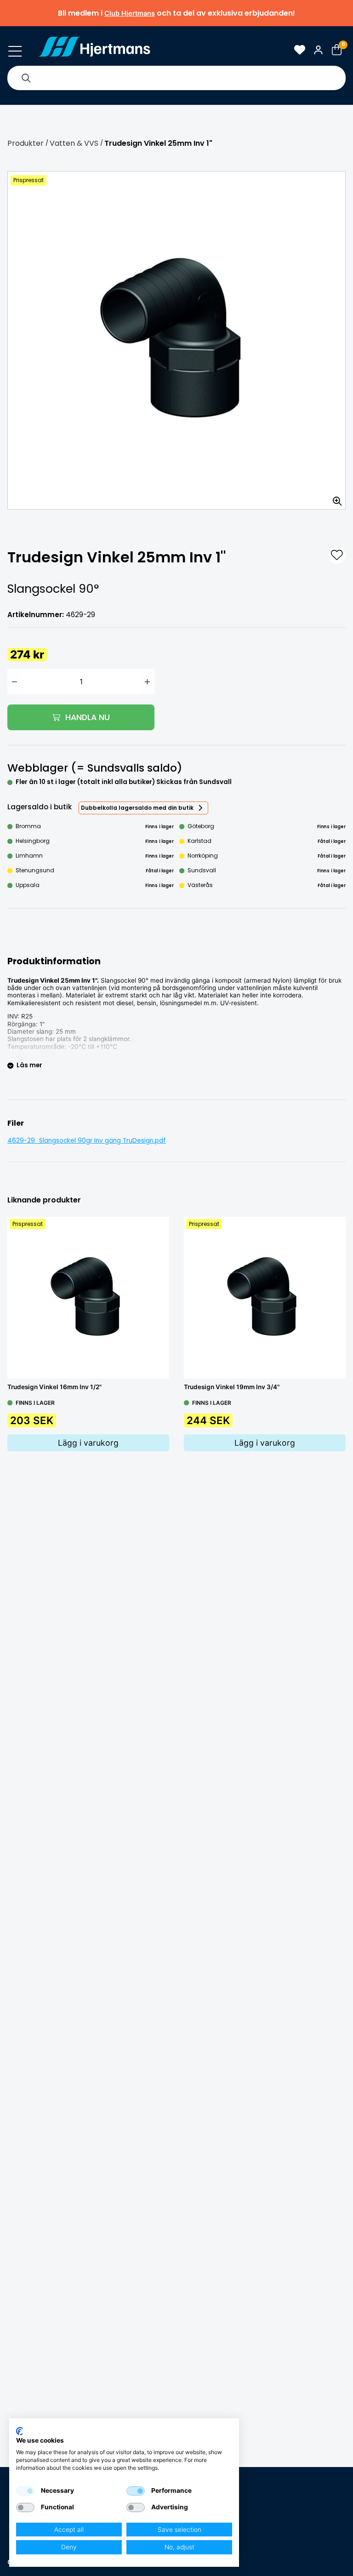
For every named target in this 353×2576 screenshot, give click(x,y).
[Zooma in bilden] (334, 498)
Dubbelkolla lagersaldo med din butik (137, 808)
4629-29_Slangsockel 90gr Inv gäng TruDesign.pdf (87, 1141)
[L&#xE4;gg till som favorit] (337, 555)
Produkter (26, 143)
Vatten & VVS (74, 143)
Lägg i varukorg (88, 1443)
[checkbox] (25, 2491)
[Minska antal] (14, 681)
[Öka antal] (147, 681)
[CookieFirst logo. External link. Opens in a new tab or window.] (20, 2431)
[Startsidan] (94, 50)
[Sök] (26, 78)
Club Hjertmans (130, 13)
